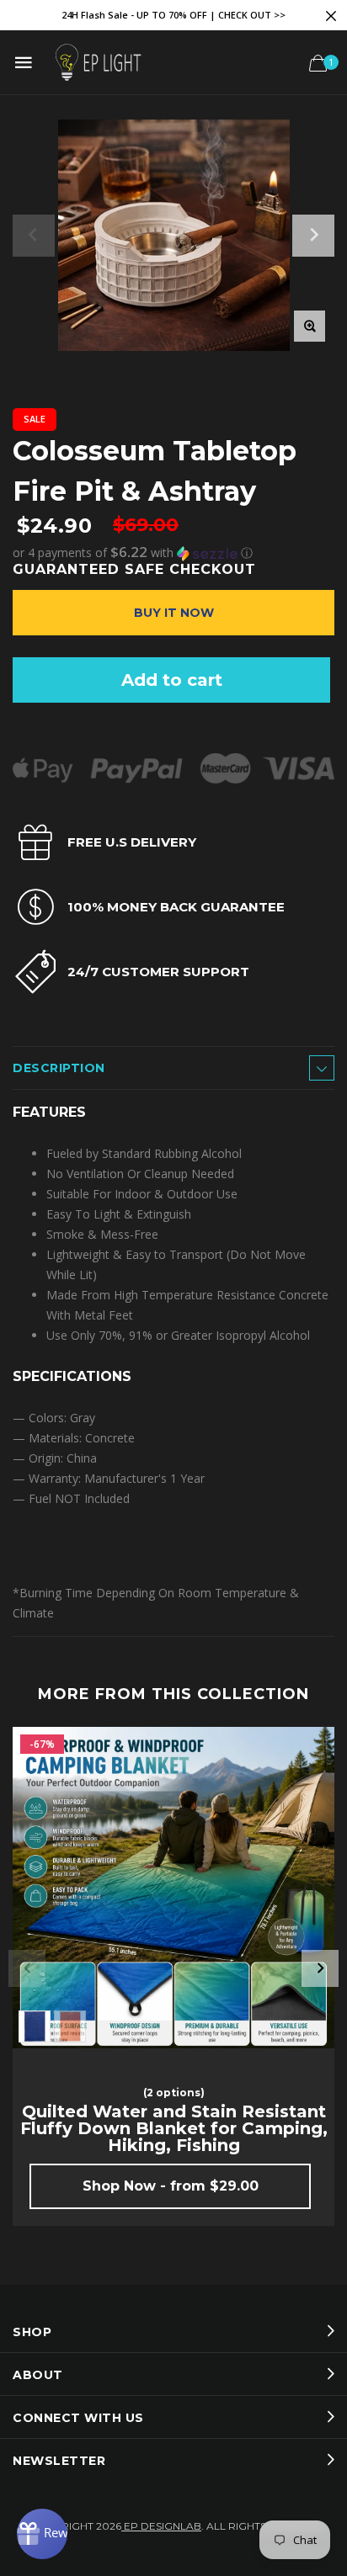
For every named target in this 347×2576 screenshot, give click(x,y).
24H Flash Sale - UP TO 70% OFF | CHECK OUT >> (173, 15)
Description (59, 1068)
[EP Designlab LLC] (98, 62)
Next (320, 1968)
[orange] (70, 2026)
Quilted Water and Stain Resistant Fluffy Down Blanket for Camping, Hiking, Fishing (174, 2128)
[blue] (35, 2026)
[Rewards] (42, 2534)
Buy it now (174, 613)
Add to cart (172, 680)
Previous (27, 1968)
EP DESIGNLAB (161, 2526)
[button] (173, 553)
